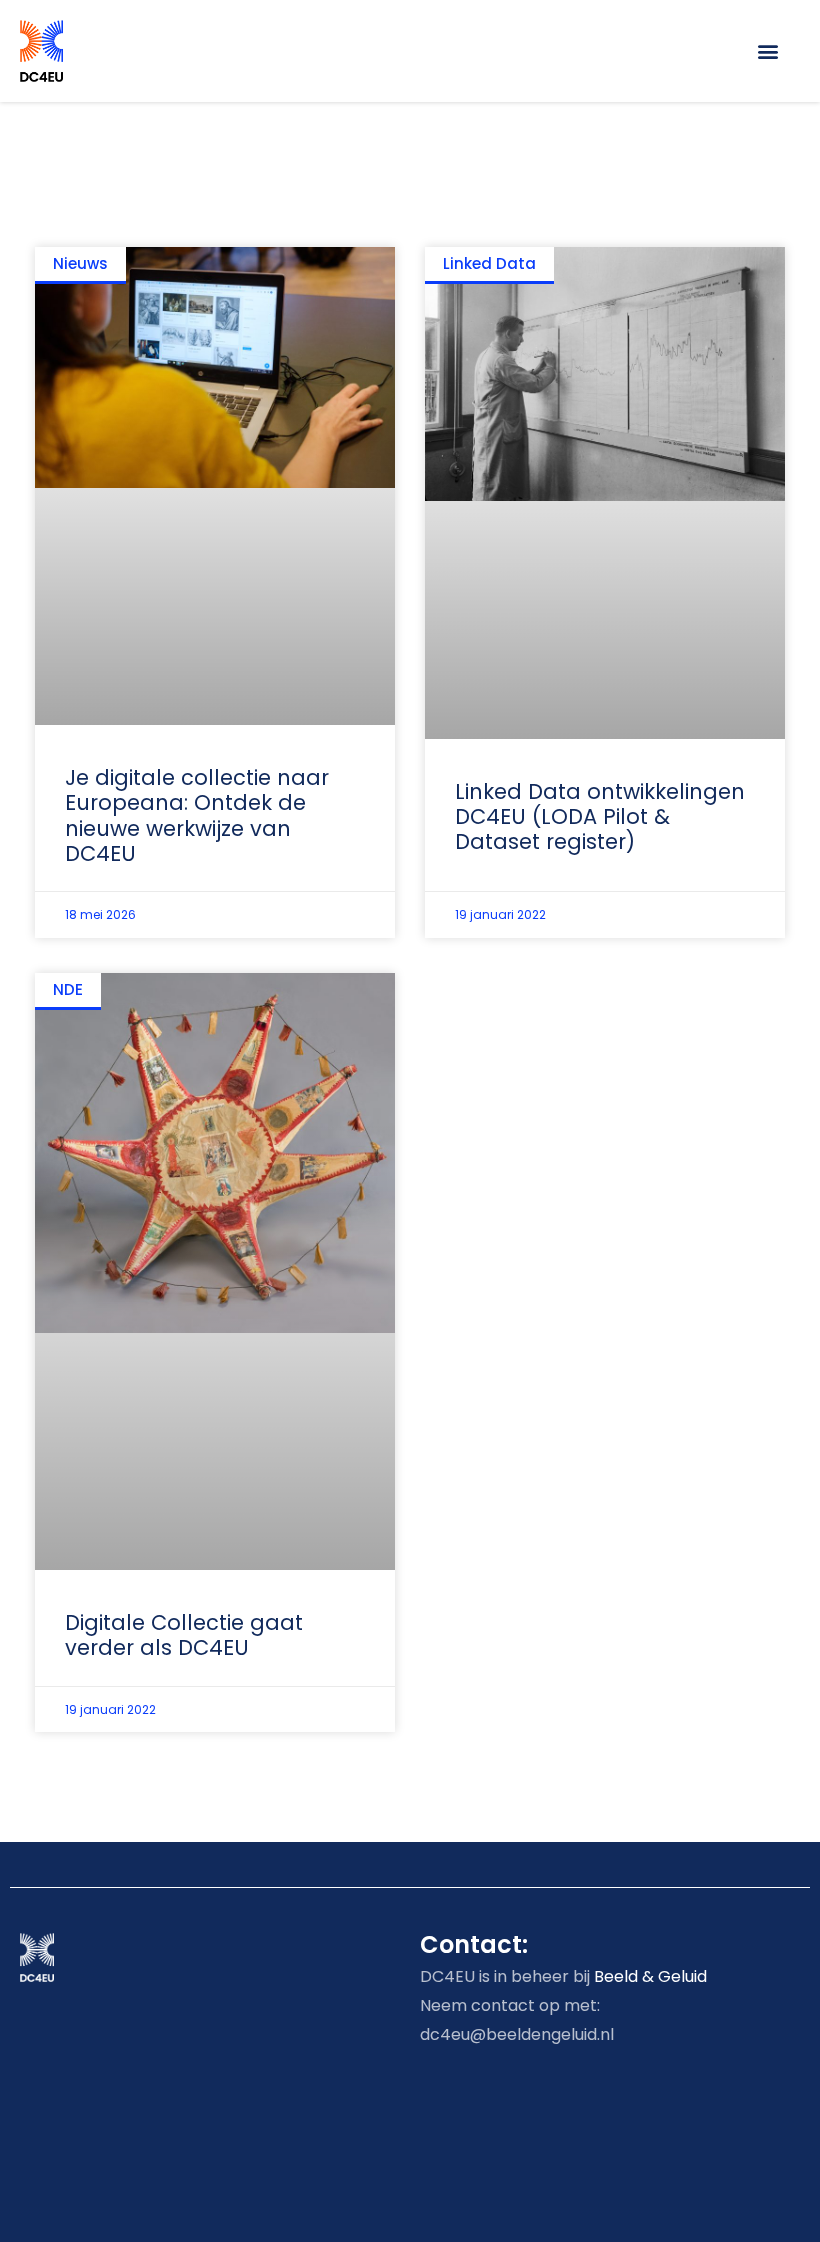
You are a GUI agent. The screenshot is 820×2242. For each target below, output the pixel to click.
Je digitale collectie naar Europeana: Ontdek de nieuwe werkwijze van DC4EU (197, 815)
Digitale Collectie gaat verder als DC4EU (184, 1635)
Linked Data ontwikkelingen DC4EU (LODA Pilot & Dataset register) (600, 816)
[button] (768, 50)
